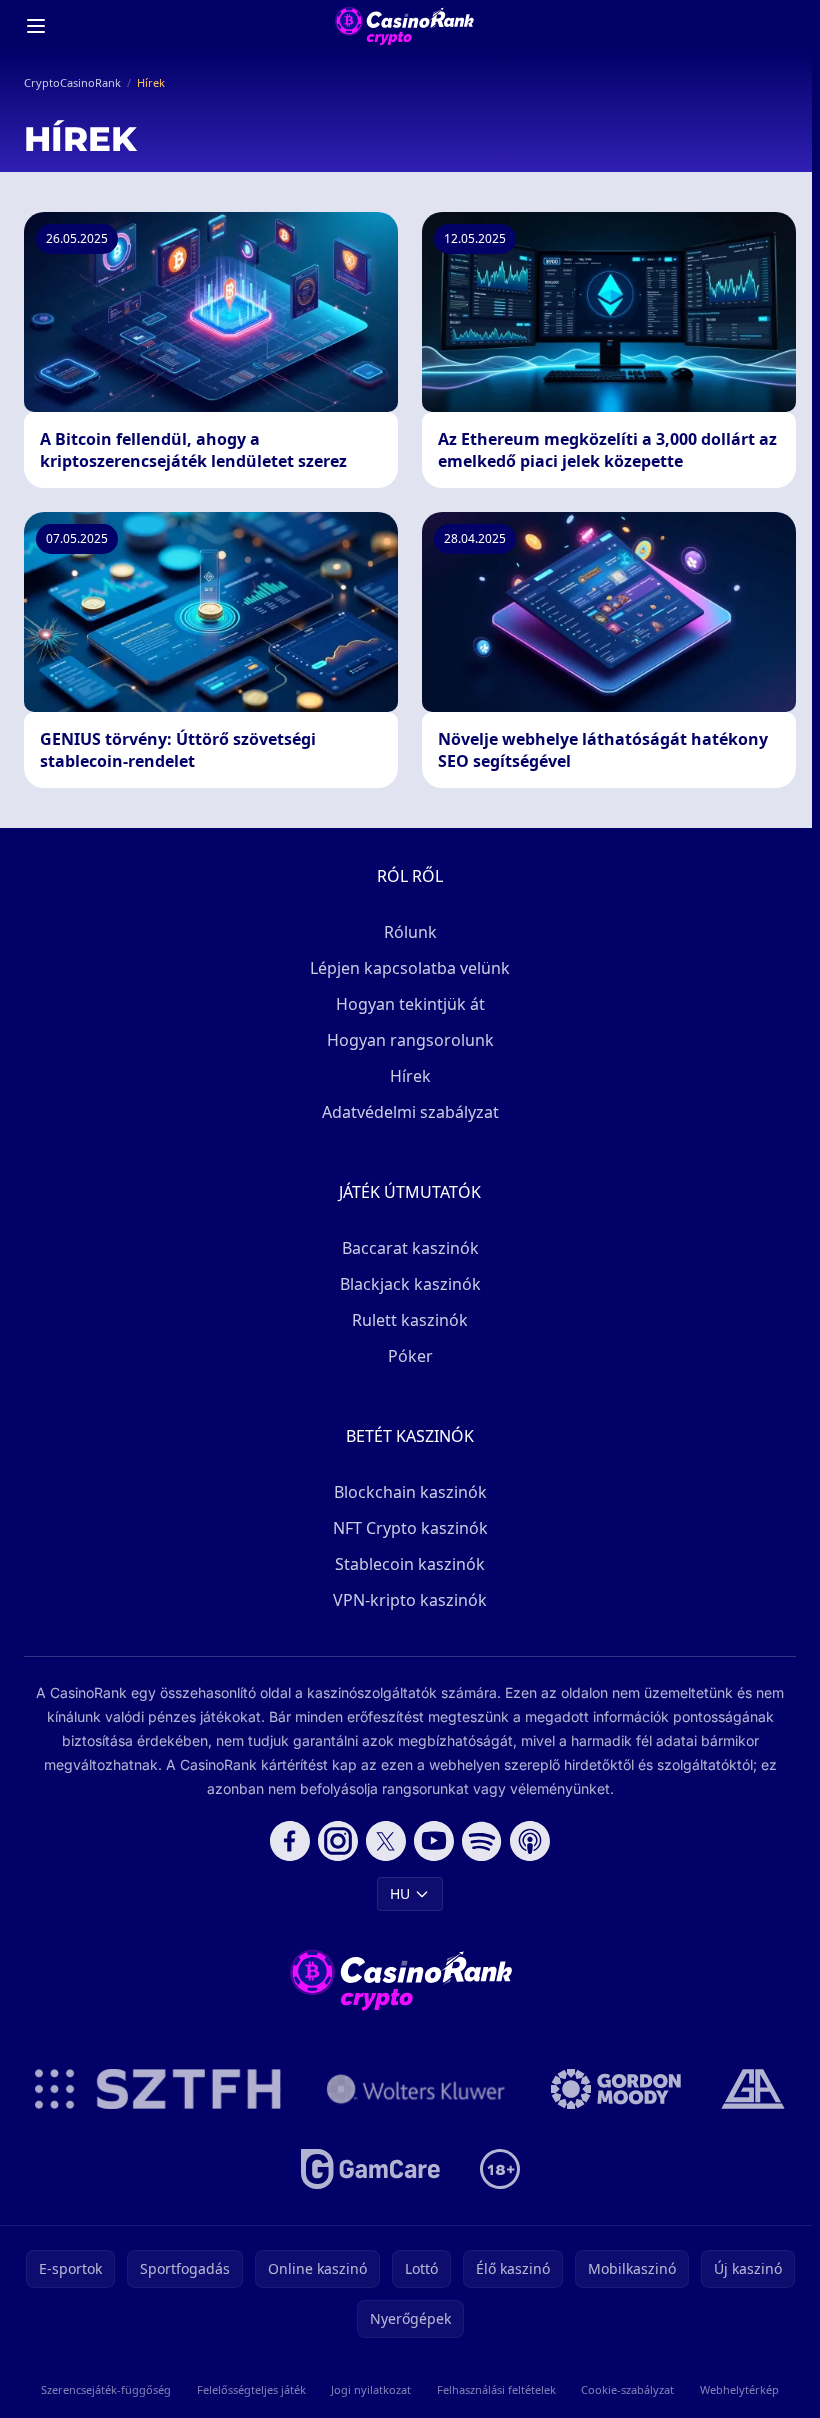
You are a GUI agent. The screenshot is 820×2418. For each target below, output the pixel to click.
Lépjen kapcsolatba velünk (410, 968)
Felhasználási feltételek (496, 2389)
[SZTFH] (158, 2089)
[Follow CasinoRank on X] (386, 1841)
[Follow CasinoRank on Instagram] (338, 1841)
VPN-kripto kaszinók (410, 1600)
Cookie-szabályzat (627, 2389)
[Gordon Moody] (616, 2089)
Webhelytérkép (739, 2389)
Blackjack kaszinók (410, 1284)
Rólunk (410, 932)
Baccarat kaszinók (410, 1248)
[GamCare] (370, 2169)
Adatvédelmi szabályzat (410, 1112)
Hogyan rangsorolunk (410, 1040)
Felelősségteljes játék (251, 2389)
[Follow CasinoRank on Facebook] (290, 1841)
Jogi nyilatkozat (371, 2389)
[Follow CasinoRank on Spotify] (482, 1841)
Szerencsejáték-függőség (106, 2389)
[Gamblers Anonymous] (753, 2089)
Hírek (410, 1076)
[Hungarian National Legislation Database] (416, 2089)
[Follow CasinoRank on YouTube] (434, 1841)
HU (400, 1893)
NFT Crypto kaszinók (410, 1528)
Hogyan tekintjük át (410, 1004)
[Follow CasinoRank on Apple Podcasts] (530, 1841)
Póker (410, 1356)
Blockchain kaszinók (410, 1492)
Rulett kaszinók (410, 1320)
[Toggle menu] (36, 26)
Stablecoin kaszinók (410, 1564)
